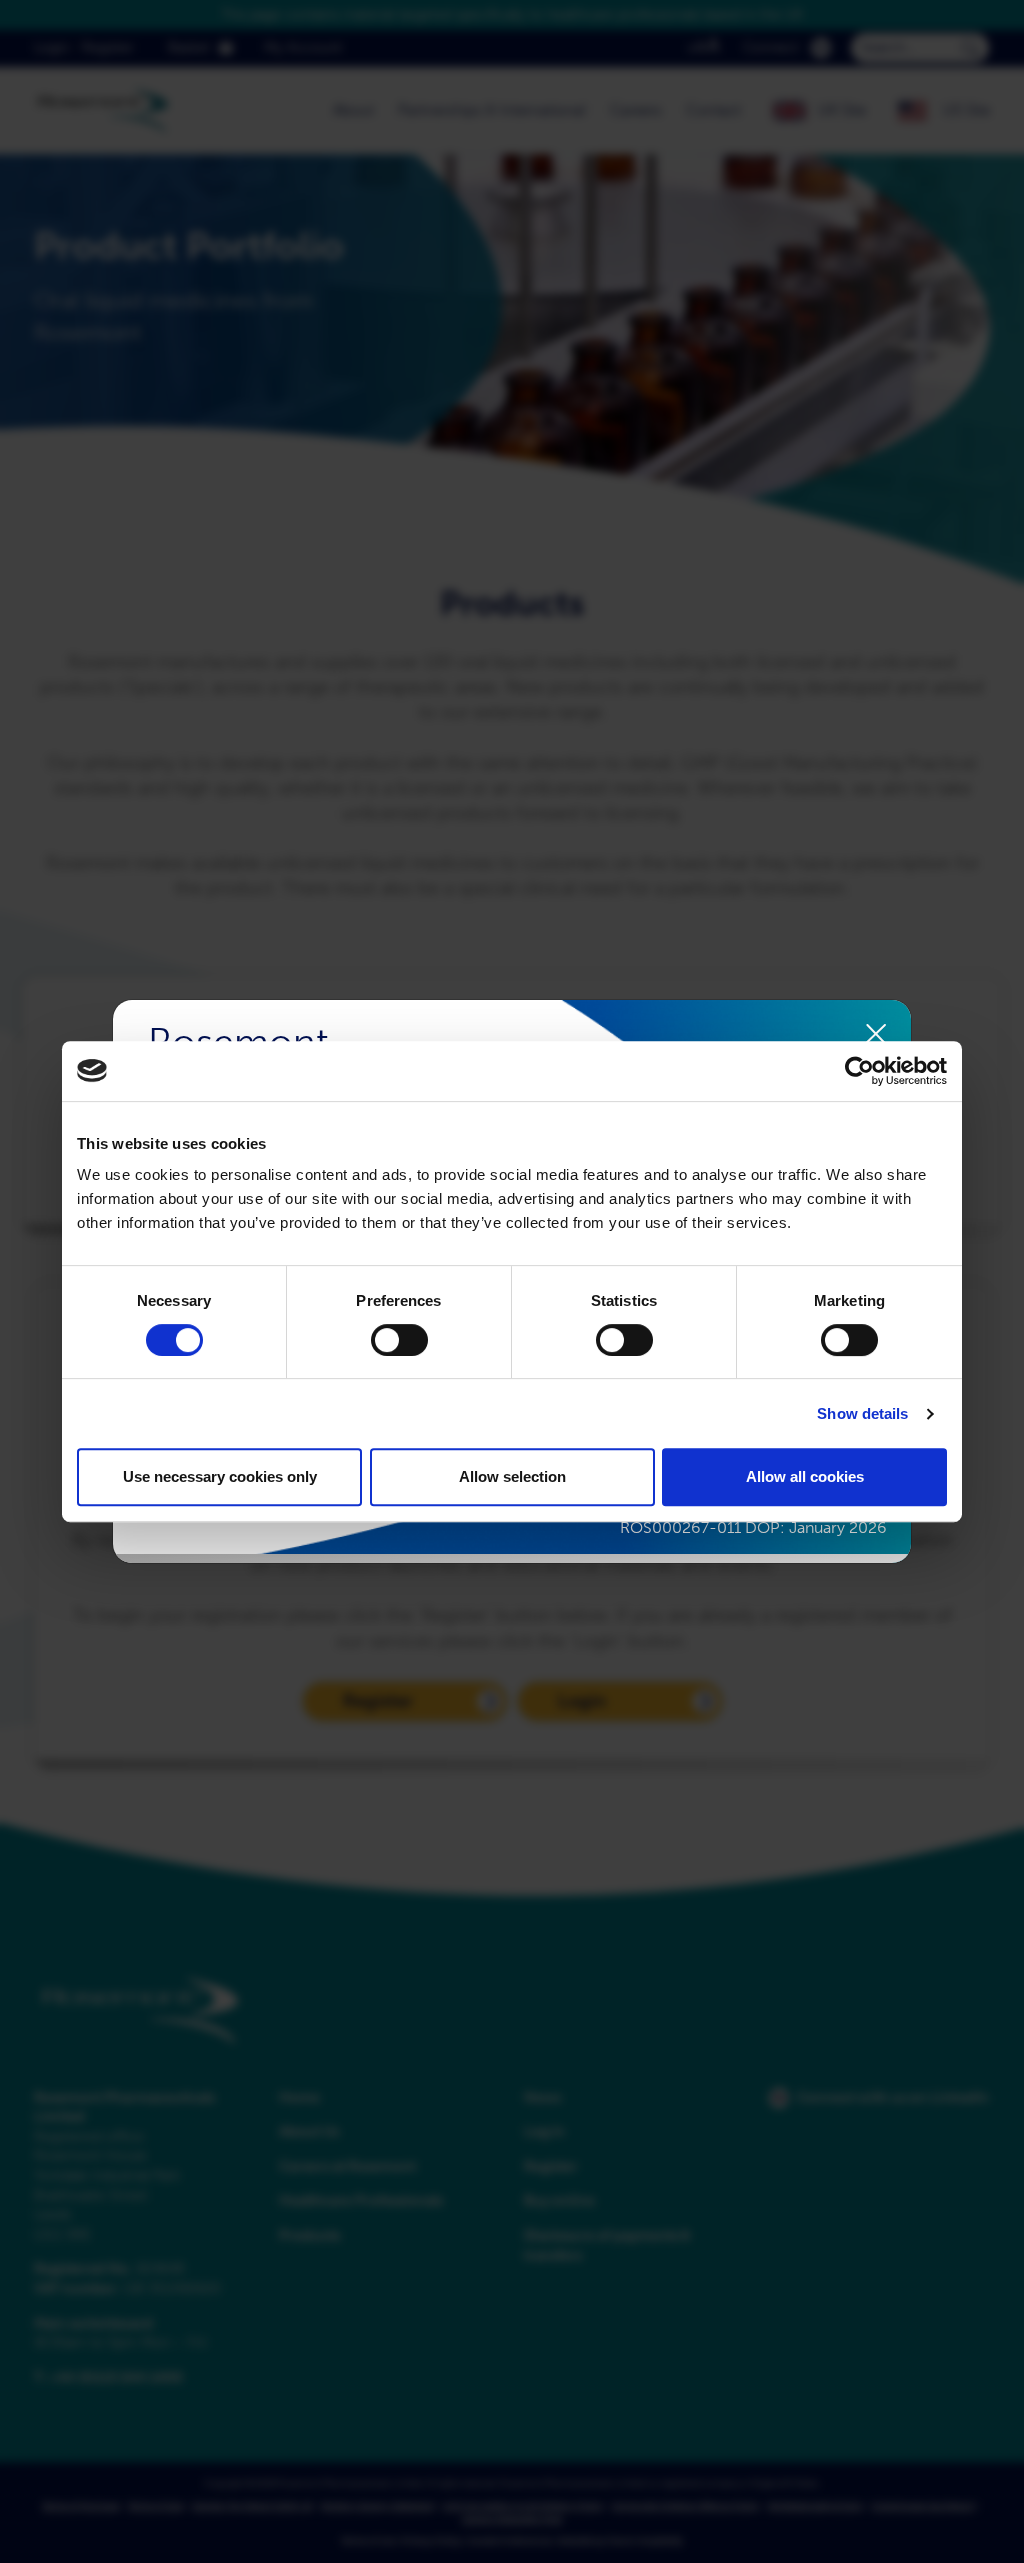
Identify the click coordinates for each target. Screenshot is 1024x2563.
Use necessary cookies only (220, 1476)
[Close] (876, 1034)
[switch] (399, 1340)
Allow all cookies (805, 1476)
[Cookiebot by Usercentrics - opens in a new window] (859, 1071)
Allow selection (512, 1476)
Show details (862, 1413)
